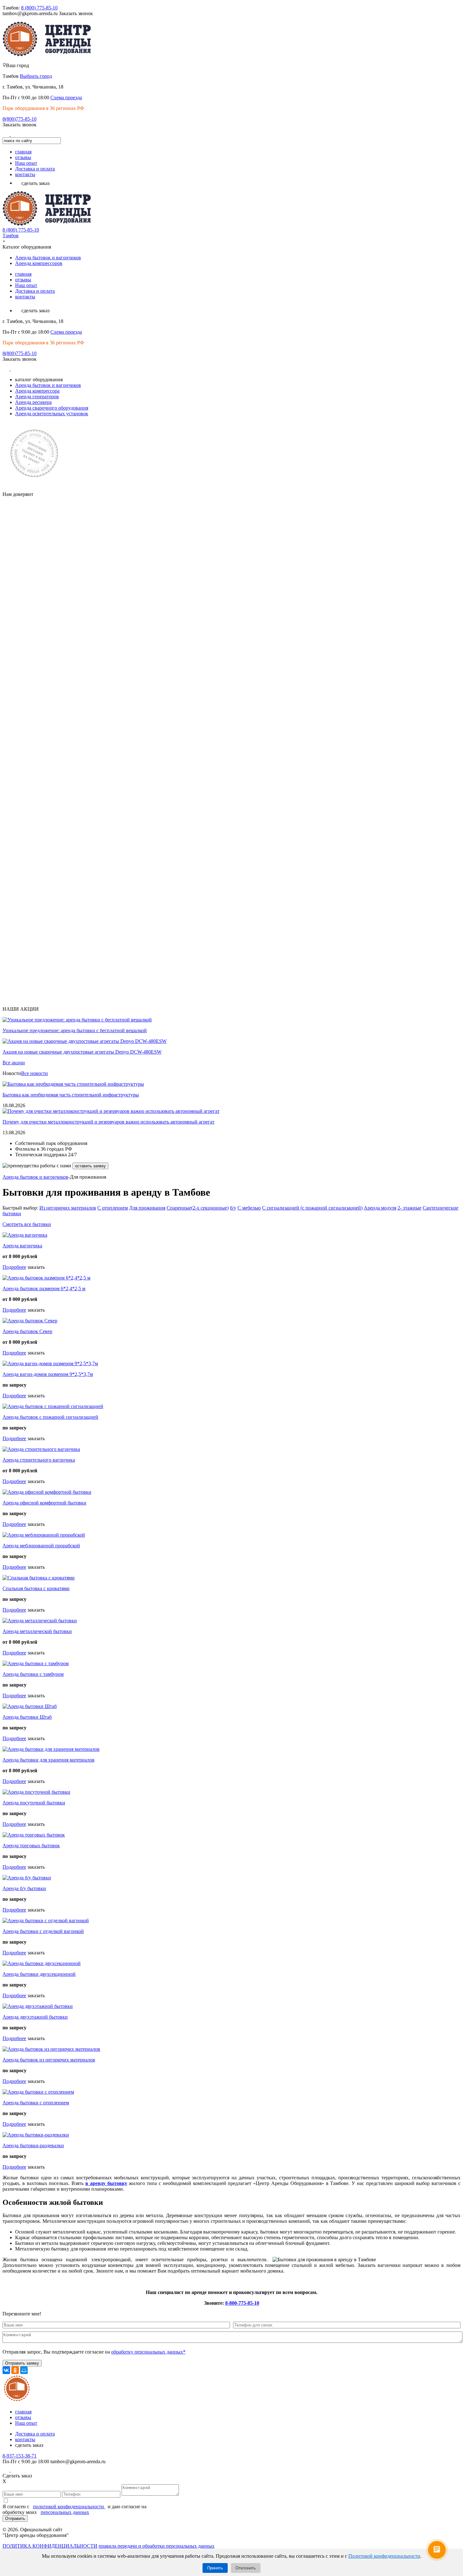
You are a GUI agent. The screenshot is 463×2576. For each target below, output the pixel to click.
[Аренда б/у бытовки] (27, 1878)
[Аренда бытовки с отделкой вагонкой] (46, 1920)
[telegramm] (14, 2470)
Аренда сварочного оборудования (52, 408)
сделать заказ (35, 183)
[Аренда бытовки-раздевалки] (36, 2135)
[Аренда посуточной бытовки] (36, 1792)
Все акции (14, 1063)
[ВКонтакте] (6, 2370)
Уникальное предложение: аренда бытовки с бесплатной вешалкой (75, 1030)
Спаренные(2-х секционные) (198, 1208)
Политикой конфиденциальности (384, 2556)
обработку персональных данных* (148, 2352)
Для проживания (147, 1208)
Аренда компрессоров (39, 263)
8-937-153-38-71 (20, 2456)
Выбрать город (36, 76)
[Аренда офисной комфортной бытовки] (47, 1492)
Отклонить (246, 2568)
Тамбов (11, 236)
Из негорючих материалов (68, 1208)
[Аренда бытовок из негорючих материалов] (51, 2049)
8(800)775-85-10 (20, 119)
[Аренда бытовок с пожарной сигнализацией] (53, 1406)
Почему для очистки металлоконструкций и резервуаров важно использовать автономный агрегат (109, 1122)
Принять (215, 2568)
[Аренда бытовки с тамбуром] (36, 1663)
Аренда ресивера (33, 402)
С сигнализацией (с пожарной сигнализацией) (312, 1208)
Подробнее (14, 1267)
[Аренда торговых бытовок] (34, 1835)
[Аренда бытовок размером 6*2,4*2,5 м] (46, 1278)
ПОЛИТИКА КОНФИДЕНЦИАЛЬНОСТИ (50, 2546)
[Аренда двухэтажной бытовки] (38, 2006)
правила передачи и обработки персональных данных (157, 2546)
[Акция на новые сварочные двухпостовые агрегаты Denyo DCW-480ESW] (85, 1041)
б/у (233, 1208)
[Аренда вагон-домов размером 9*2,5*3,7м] (50, 1363)
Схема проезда (66, 98)
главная (23, 152)
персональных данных (65, 2512)
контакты (25, 174)
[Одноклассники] (15, 2370)
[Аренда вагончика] (25, 1235)
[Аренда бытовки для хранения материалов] (51, 1749)
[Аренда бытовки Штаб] (30, 1706)
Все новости (34, 1073)
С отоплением (113, 1208)
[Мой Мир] (24, 2370)
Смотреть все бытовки (27, 1224)
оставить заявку (90, 1166)
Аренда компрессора (37, 391)
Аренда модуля (380, 1208)
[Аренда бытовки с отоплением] (38, 2092)
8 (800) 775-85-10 (39, 8)
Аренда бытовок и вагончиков (48, 258)
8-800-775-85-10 (242, 2303)
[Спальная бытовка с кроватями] (39, 1578)
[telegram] (24, 134)
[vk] (7, 134)
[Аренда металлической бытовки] (40, 1621)
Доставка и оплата (35, 169)
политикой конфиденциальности (69, 2507)
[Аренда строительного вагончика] (41, 1449)
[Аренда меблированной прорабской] (44, 1535)
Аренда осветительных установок (52, 414)
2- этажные (409, 1208)
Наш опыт (26, 163)
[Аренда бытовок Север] (30, 1321)
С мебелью (249, 1208)
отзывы (23, 157)
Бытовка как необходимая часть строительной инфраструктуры (71, 1095)
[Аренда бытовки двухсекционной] (42, 1963)
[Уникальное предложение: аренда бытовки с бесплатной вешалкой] (77, 1020)
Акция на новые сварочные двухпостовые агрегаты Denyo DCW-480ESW (82, 1052)
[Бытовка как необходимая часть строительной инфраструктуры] (73, 1084)
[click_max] (15, 134)
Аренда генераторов (37, 397)
